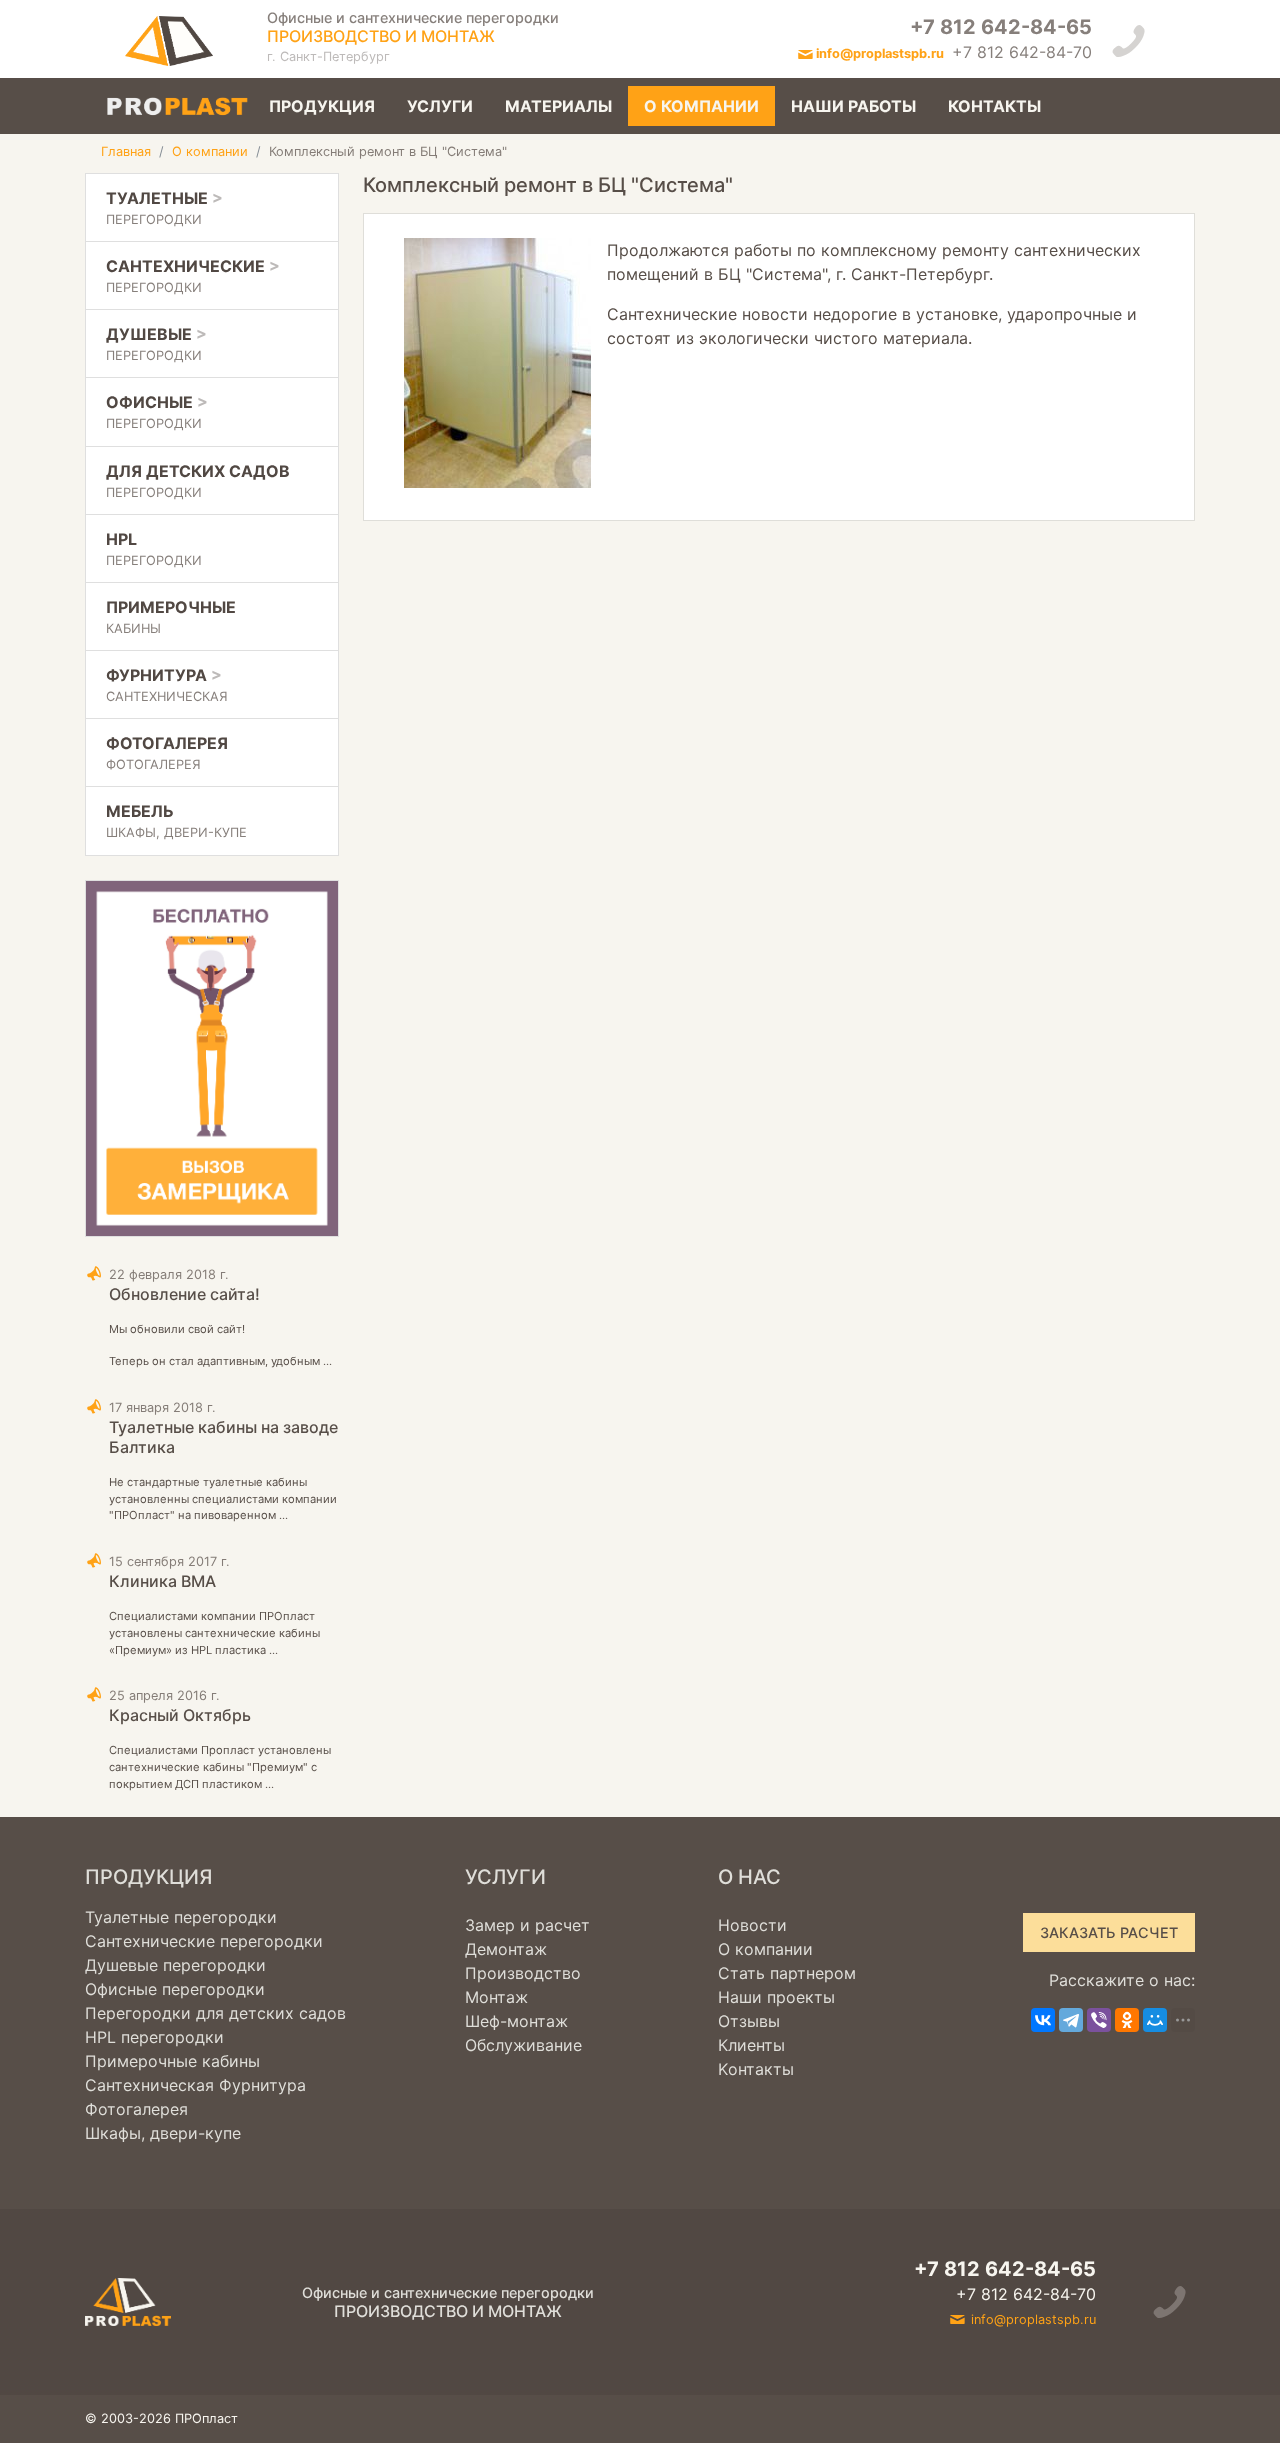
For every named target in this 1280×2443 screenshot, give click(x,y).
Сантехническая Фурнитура (195, 2085)
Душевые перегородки (175, 1965)
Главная (126, 151)
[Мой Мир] (1155, 2020)
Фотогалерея (136, 2109)
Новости (752, 1925)
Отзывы (749, 2021)
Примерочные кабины (172, 2061)
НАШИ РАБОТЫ (853, 106)
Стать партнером (787, 1973)
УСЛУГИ (440, 106)
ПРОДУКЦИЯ (322, 106)
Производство (523, 1973)
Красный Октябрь (180, 1715)
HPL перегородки (154, 2037)
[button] (212, 207)
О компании (210, 151)
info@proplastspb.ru (880, 53)
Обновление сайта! (184, 1294)
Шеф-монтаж (516, 2021)
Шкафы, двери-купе (163, 2133)
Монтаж (496, 1997)
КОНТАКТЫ (994, 106)
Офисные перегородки (175, 1989)
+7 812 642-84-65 (1001, 27)
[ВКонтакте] (1043, 2020)
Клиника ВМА (162, 1581)
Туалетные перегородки (181, 1917)
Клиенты (751, 2045)
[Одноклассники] (1127, 2020)
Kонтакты (756, 2069)
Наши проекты (776, 1997)
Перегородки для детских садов (215, 2013)
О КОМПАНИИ (701, 106)
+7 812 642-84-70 (1022, 52)
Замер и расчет (527, 1925)
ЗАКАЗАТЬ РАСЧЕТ (1109, 1932)
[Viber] (1099, 2020)
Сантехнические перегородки (204, 1941)
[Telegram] (1071, 2020)
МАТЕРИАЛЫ (558, 106)
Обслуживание (523, 2045)
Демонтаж (506, 1949)
